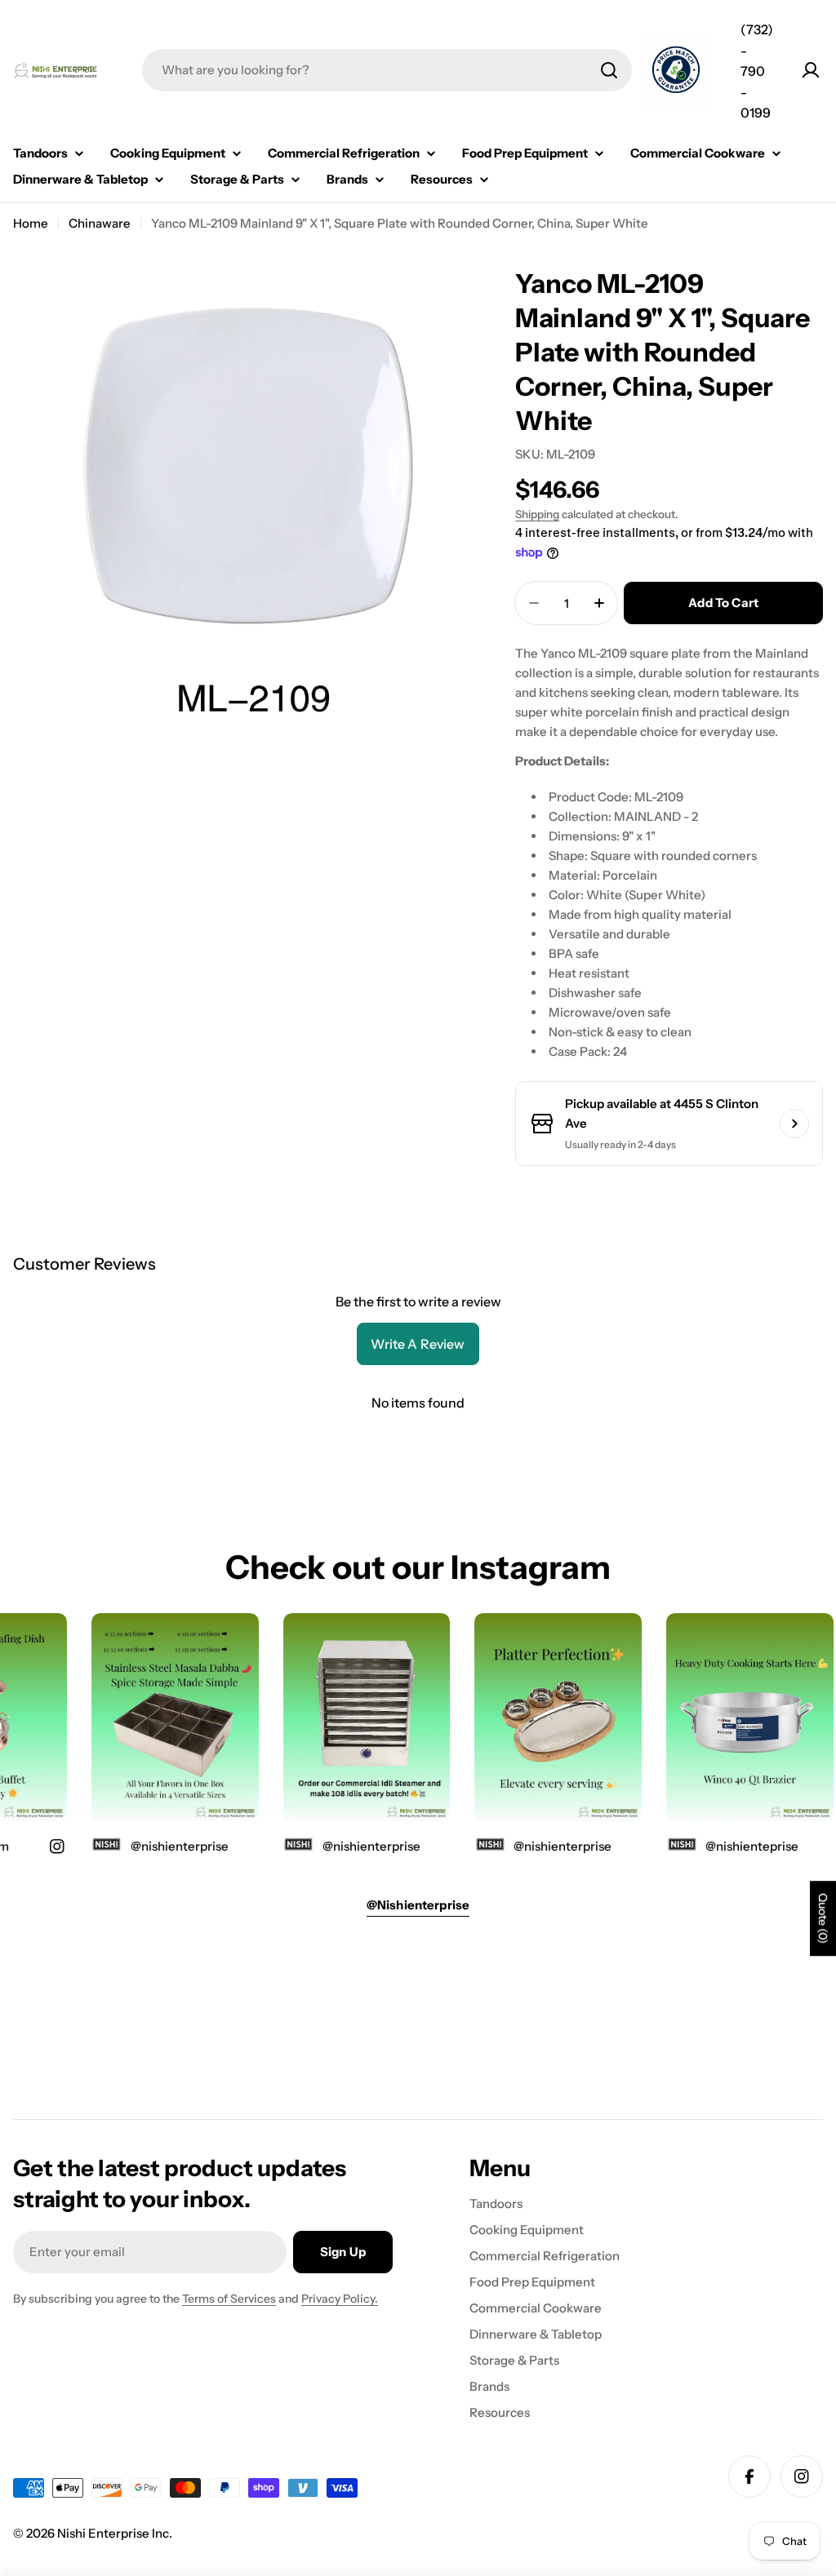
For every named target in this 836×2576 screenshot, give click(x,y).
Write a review (418, 1344)
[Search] (609, 70)
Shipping (537, 514)
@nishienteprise (736, 1846)
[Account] (811, 70)
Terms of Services (229, 2299)
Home (31, 223)
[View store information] (794, 1124)
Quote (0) (823, 1919)
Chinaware (100, 223)
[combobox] (387, 70)
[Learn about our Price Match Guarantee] (676, 72)
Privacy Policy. (340, 2299)
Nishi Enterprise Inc (113, 2533)
